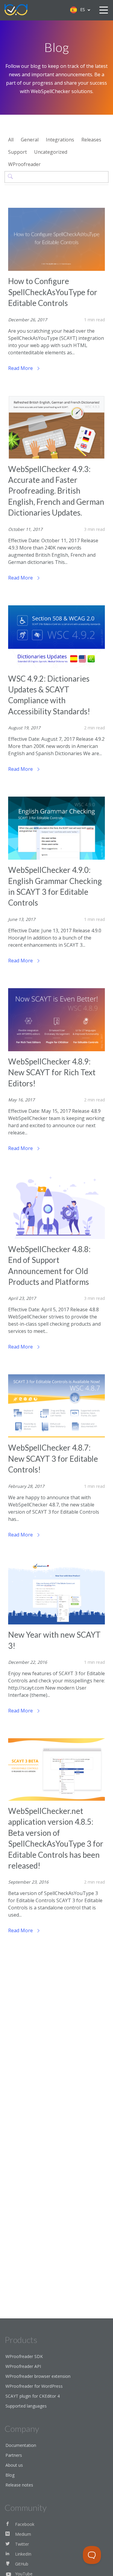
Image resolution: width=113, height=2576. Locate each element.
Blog (10, 2475)
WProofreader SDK (24, 2356)
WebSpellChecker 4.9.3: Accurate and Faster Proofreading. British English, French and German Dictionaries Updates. (56, 491)
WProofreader (24, 164)
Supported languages (26, 2406)
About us (14, 2465)
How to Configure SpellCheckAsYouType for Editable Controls (53, 292)
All (11, 140)
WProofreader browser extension (38, 2376)
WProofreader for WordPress (34, 2386)
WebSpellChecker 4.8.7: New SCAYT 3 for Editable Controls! (53, 1459)
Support (17, 152)
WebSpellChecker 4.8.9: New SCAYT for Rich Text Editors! (52, 1072)
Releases (91, 140)
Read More (21, 368)
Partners (14, 2455)
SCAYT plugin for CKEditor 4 (33, 2396)
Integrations (60, 140)
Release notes (19, 2485)
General (30, 140)
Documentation (21, 2445)
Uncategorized (51, 152)
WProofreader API (23, 2366)
